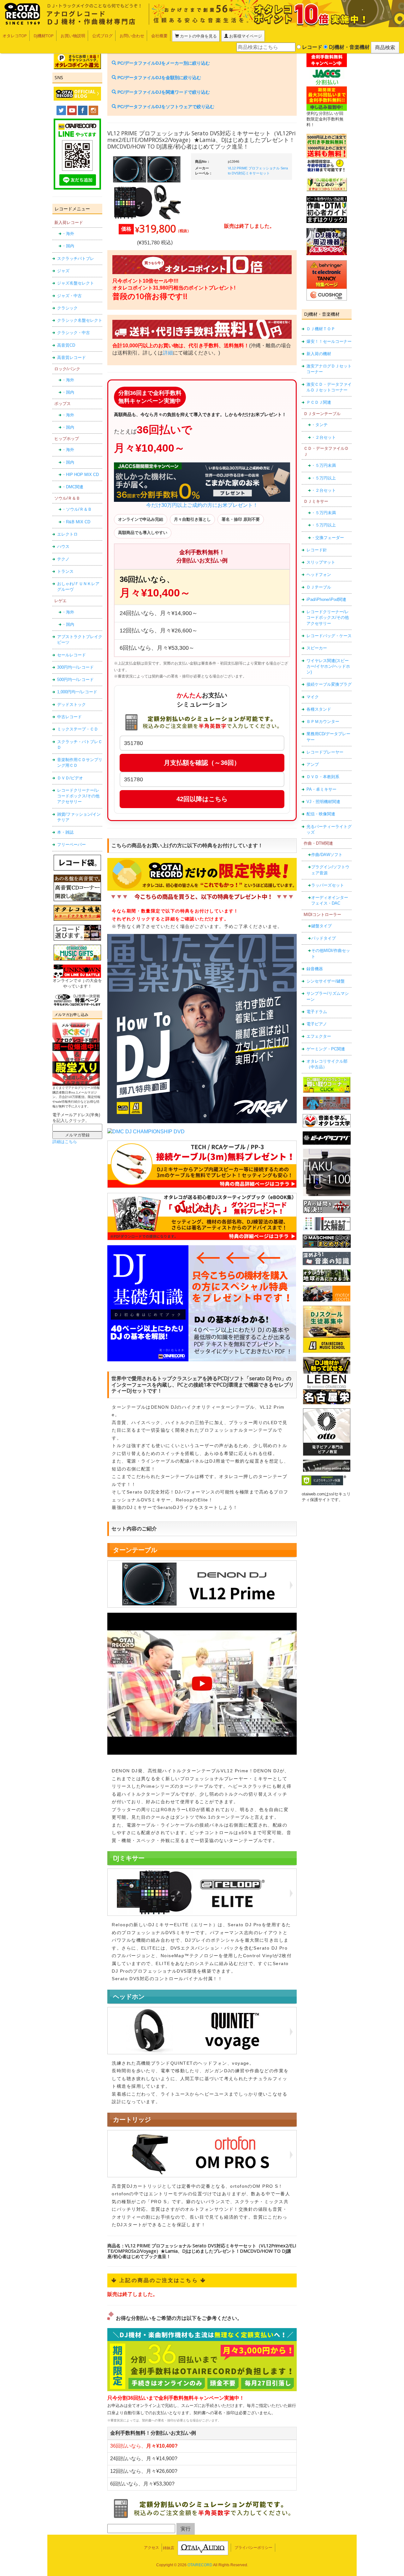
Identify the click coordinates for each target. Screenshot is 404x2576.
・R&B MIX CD (76, 522)
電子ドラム (317, 1012)
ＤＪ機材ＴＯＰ (321, 329)
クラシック (67, 308)
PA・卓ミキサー (321, 789)
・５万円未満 (324, 465)
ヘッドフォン (319, 575)
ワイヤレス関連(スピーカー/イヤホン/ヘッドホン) (328, 666)
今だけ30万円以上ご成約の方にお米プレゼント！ (202, 505)
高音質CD (66, 345)
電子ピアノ (317, 1024)
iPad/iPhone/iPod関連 (326, 599)
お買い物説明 (73, 36)
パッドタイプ (324, 938)
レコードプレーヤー (325, 752)
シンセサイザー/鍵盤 (326, 981)
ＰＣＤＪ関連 (319, 402)
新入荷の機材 (319, 354)
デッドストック (71, 704)
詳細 (168, 353)
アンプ (313, 764)
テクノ (63, 559)
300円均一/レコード (75, 667)
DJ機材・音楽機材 (349, 47)
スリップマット (321, 562)
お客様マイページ (245, 36)
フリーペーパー (71, 845)
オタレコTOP (15, 36)
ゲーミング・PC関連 (326, 1049)
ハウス (63, 546)
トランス (65, 571)
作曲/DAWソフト (327, 855)
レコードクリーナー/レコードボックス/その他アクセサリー (78, 796)
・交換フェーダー (328, 538)
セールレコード (71, 655)
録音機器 (315, 969)
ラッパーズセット (328, 885)
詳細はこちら (65, 1142)
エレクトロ (67, 534)
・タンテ (319, 425)
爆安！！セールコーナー (329, 341)
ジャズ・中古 (69, 296)
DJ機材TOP (44, 36)
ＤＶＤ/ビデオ (70, 778)
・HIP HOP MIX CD (80, 475)
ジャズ (63, 271)
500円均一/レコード (75, 680)
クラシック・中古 (74, 333)
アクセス (151, 2548)
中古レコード (69, 717)
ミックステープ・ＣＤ (78, 729)
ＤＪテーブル (319, 587)
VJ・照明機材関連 (323, 802)
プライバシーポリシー (253, 2548)
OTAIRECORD (200, 2565)
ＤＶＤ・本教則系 (323, 777)
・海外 (68, 234)
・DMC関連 (73, 487)
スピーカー (317, 648)
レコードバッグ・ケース (329, 636)
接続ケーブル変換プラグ (329, 684)
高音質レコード (71, 358)
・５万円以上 (324, 478)
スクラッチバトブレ (76, 258)
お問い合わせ (132, 36)
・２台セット (324, 437)
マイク (313, 697)
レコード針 (317, 550)
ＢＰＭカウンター (323, 722)
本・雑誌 (65, 832)
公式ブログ (102, 36)
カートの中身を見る (198, 36)
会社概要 (159, 36)
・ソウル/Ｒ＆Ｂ (77, 509)
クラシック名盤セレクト (80, 320)
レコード (312, 47)
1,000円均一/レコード (77, 692)
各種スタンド (319, 709)
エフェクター (319, 1036)
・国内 (68, 246)
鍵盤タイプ (321, 926)
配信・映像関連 (321, 814)
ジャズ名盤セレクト (76, 283)
